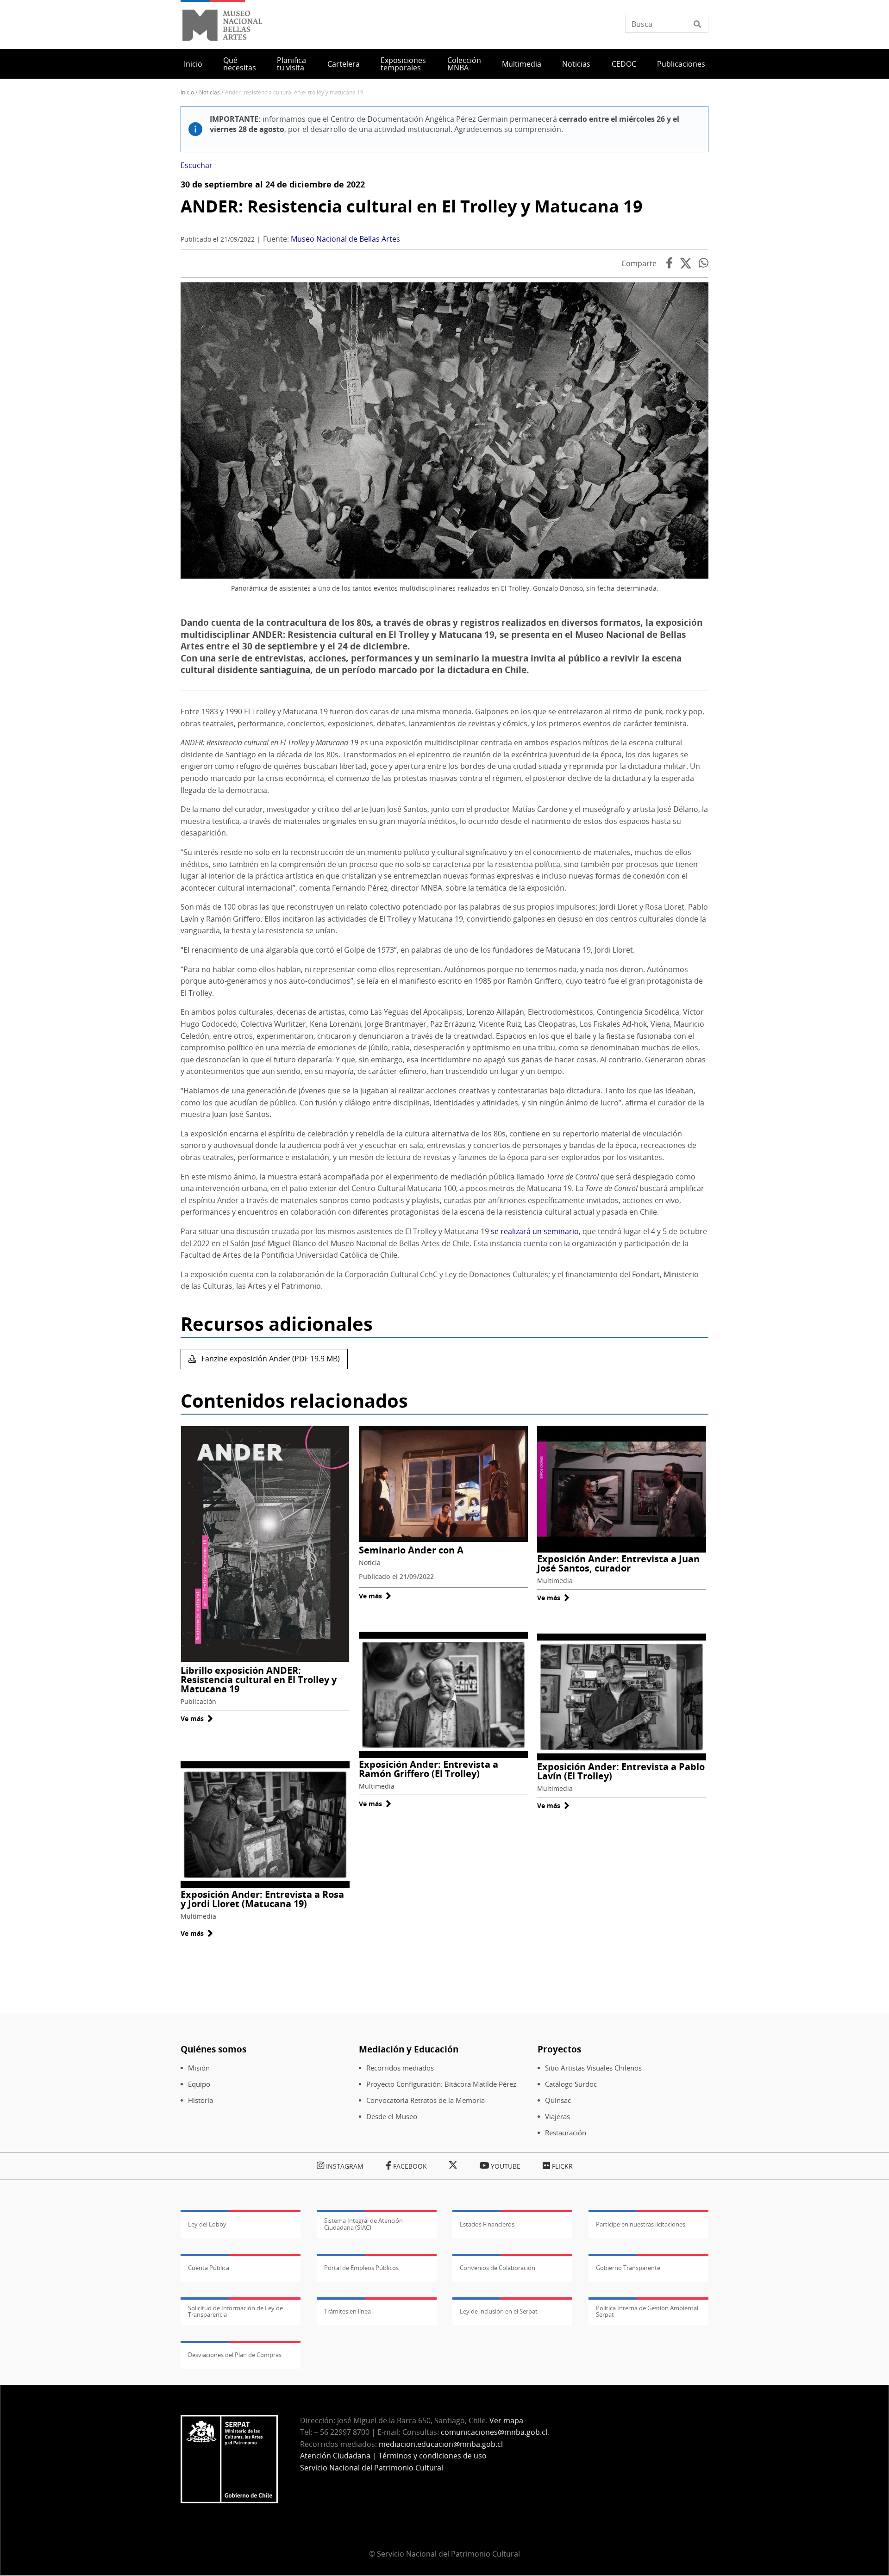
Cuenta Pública (209, 2268)
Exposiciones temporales (403, 64)
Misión (199, 2068)
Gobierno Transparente (628, 2268)
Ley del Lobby (207, 2224)
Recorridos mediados (400, 2068)
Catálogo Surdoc (571, 2084)
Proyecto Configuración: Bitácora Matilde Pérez (441, 2084)
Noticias (576, 64)
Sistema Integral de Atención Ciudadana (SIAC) (363, 2224)
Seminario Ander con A (411, 1550)
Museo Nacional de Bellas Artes (345, 239)
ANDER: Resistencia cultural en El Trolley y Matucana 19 (412, 206)
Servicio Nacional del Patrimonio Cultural (372, 2468)
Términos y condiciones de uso (432, 2456)
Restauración (566, 2133)
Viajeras (557, 2117)
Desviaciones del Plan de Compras (235, 2355)
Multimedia (522, 64)
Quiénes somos (213, 2049)
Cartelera (344, 64)
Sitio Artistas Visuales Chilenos (593, 2068)
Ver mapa (506, 2420)
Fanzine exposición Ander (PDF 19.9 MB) (270, 1359)
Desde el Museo (392, 2117)
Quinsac (558, 2100)
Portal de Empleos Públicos (361, 2268)
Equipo (199, 2084)
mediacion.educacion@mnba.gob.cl (441, 2444)
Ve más (197, 1718)
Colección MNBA (464, 64)
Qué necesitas (240, 64)
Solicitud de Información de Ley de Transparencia (235, 2311)
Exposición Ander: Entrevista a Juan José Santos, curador (618, 1563)
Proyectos (559, 2049)
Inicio (193, 64)
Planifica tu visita (291, 64)
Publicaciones (681, 64)
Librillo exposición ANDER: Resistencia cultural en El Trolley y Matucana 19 (259, 1680)
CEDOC (624, 64)
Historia (200, 2100)
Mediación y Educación (409, 2049)
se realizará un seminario (535, 1231)
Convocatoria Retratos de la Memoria (426, 2100)
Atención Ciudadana (335, 2456)
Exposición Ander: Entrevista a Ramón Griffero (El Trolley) (429, 1769)
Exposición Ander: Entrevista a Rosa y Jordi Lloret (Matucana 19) (262, 1899)
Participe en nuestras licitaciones (641, 2224)
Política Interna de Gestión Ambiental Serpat (647, 2311)
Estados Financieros (487, 2224)
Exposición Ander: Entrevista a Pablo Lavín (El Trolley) (621, 1771)
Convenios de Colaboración (498, 2268)
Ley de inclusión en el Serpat (499, 2311)
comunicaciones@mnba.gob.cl (494, 2432)
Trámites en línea (347, 2311)
